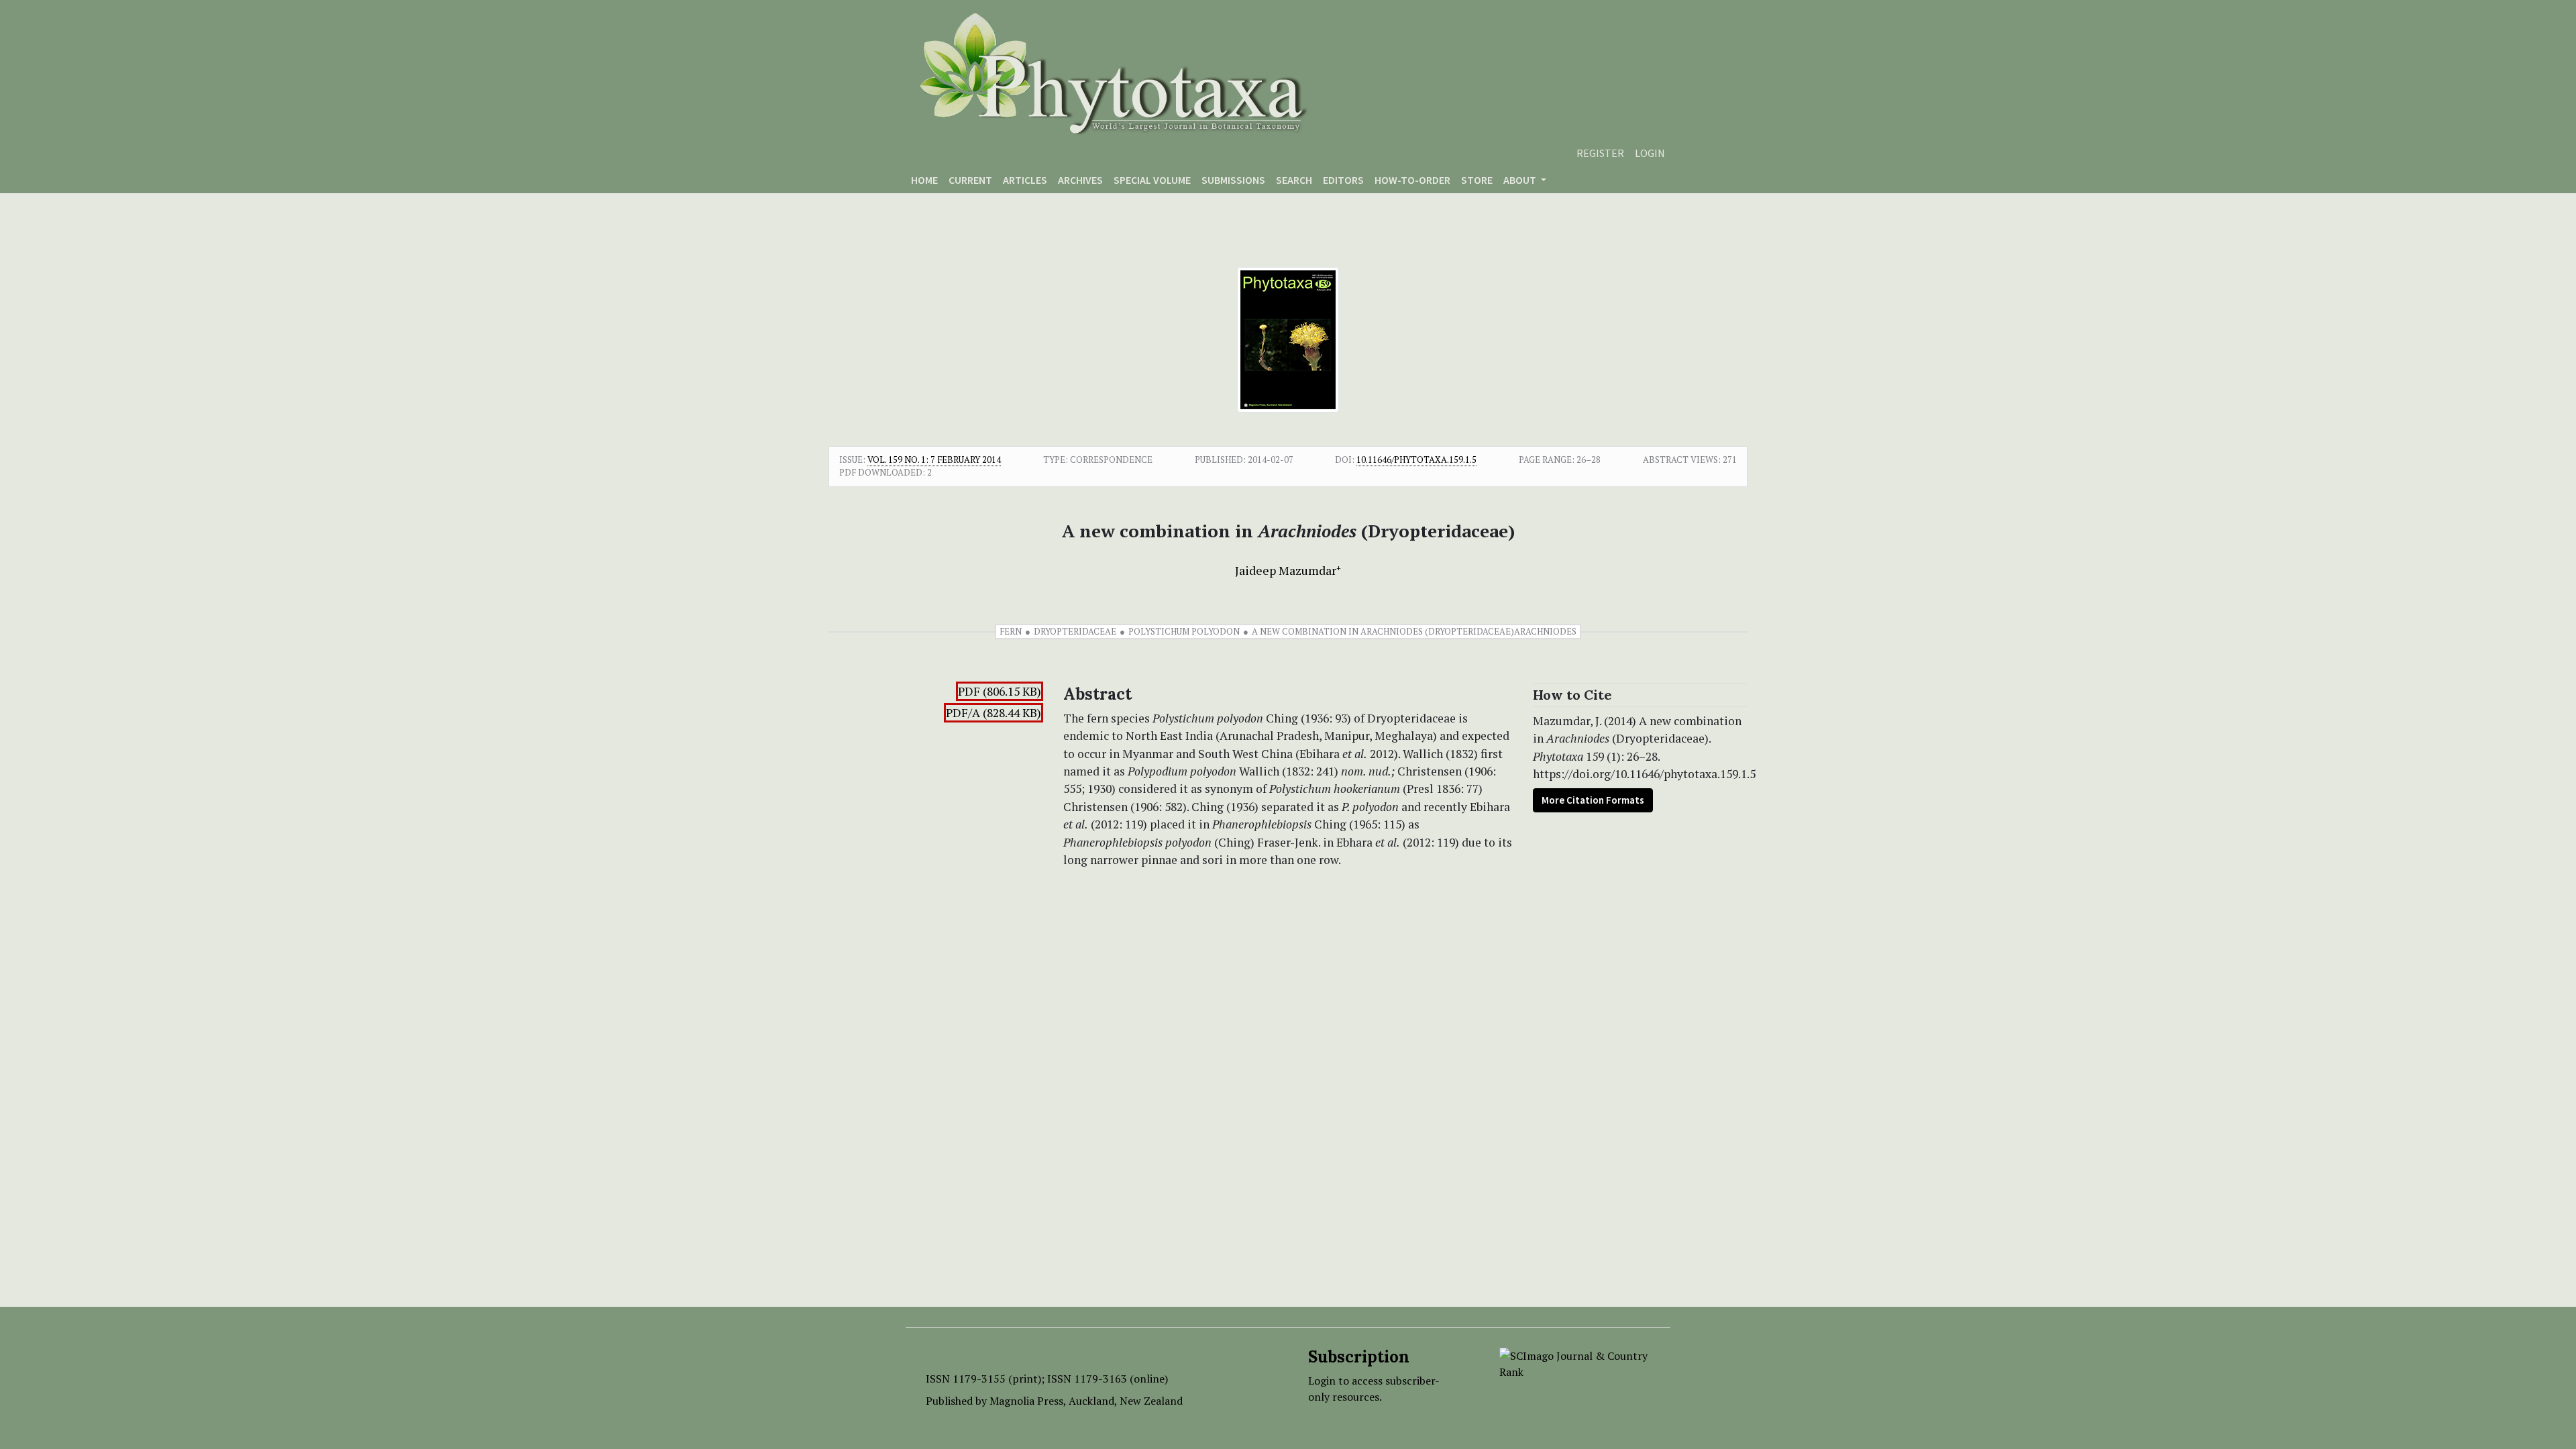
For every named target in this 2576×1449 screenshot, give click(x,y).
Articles (1025, 180)
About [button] (1521, 180)
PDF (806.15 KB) (1000, 691)
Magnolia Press (1026, 1401)
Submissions (1233, 180)
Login (1650, 153)
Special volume (1152, 180)
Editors (1343, 180)
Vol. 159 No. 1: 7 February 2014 (934, 460)
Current (970, 180)
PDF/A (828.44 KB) (994, 713)
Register (1600, 153)
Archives (1080, 180)
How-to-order (1412, 180)
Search (1294, 180)
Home (924, 180)
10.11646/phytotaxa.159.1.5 (1416, 460)
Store (1477, 180)
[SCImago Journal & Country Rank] (1575, 1362)
